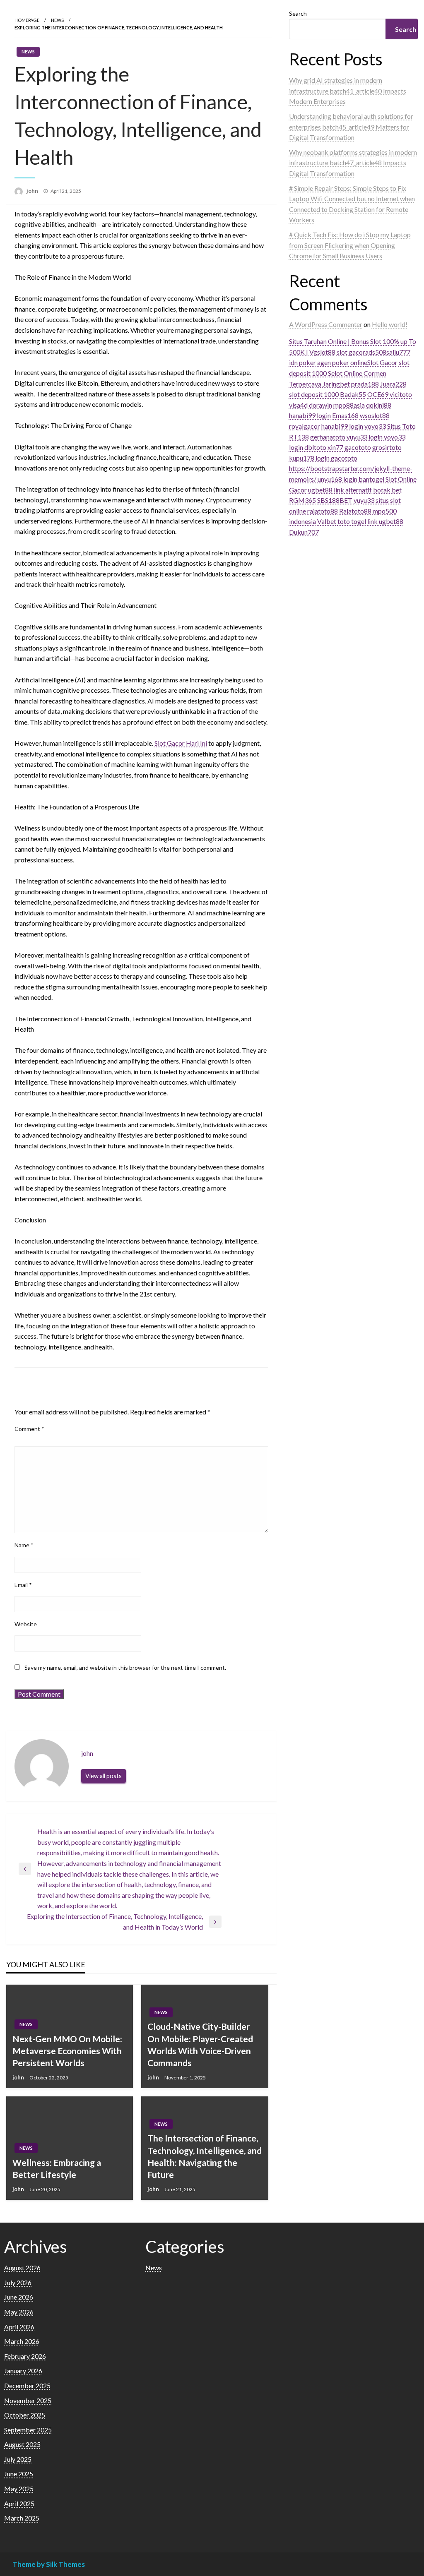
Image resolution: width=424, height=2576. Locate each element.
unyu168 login (337, 479)
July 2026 (18, 2282)
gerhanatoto (328, 437)
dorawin (320, 405)
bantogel (371, 479)
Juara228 (393, 384)
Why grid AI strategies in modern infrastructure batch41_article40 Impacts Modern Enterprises (348, 91)
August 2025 (22, 2444)
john (33, 191)
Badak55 (353, 394)
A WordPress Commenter (326, 324)
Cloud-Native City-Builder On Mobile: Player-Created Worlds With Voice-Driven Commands (200, 2044)
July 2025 (18, 2459)
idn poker (302, 362)
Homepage (27, 20)
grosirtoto (387, 447)
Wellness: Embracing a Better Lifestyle (57, 2168)
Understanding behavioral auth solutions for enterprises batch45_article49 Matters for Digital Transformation (351, 127)
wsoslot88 (375, 415)
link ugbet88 (385, 521)
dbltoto (315, 447)
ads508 (376, 352)
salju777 (398, 352)
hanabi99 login (310, 415)
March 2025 (22, 2518)
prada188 (365, 384)
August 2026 (22, 2268)
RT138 (299, 437)
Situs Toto (401, 426)
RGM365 (302, 500)
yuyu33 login (365, 437)
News (57, 20)
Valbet (327, 521)
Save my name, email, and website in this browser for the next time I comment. (125, 1667)
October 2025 (25, 2415)
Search (298, 13)
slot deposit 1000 (314, 394)
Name (24, 1545)
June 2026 (19, 2297)
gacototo (358, 447)
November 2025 (28, 2400)
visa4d (298, 405)
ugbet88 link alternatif (340, 490)
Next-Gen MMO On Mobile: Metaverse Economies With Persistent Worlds (67, 2051)
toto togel (352, 521)
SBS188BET (335, 500)
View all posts (104, 1776)
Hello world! (390, 324)
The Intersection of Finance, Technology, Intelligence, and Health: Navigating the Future (205, 2156)
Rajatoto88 (355, 511)
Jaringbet (336, 384)
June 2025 (19, 2474)
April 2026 (19, 2327)
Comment (29, 1429)
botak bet (387, 490)
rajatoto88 (323, 511)
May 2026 (19, 2312)
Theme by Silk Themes (49, 2564)
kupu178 (302, 458)
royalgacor (305, 426)
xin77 (335, 447)
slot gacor (351, 352)
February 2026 (25, 2356)
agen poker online (342, 362)
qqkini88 (379, 405)
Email (23, 1585)
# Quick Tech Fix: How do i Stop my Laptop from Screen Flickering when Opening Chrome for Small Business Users (350, 245)
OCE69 (378, 394)
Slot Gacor (382, 362)
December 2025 (27, 2385)
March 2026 (22, 2341)
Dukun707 (304, 532)
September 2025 (28, 2430)
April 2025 (19, 2503)
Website (26, 1624)
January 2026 (23, 2371)
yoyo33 (375, 426)
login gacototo (336, 458)
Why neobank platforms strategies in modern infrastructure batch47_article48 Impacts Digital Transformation (353, 163)
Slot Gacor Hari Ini (181, 743)
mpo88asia (349, 405)
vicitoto (401, 394)
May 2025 (19, 2488)
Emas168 (345, 415)
